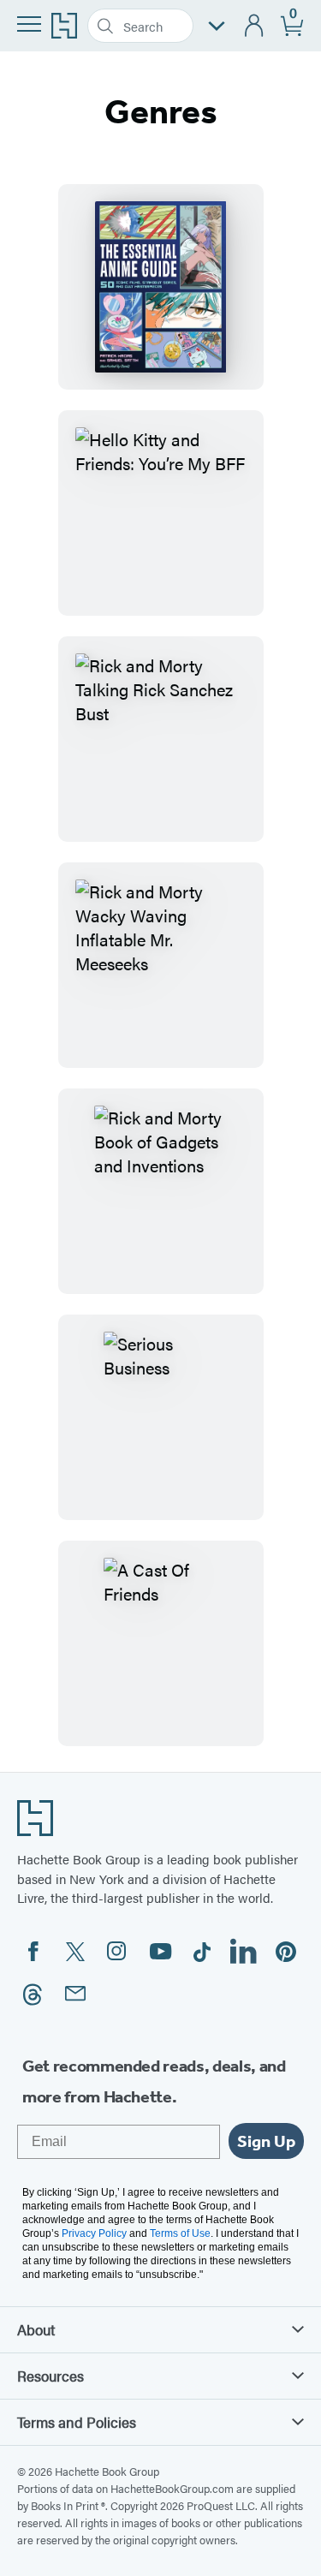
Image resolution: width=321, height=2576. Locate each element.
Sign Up (266, 2141)
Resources (51, 2376)
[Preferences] (217, 26)
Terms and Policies (77, 2422)
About (36, 2329)
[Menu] (29, 24)
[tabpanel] (160, 965)
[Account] (255, 26)
